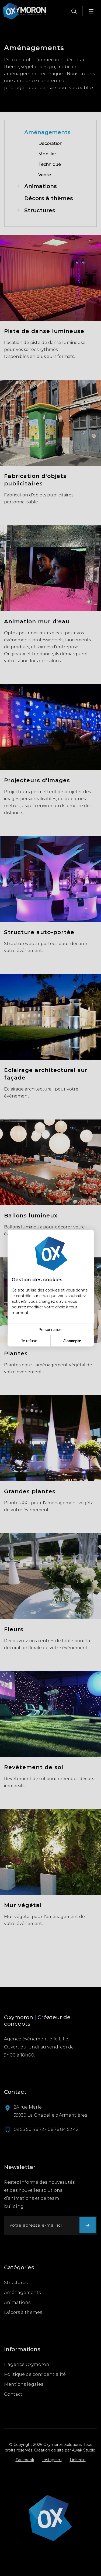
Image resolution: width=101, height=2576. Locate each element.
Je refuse (29, 1341)
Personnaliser (51, 1329)
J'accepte (72, 1341)
